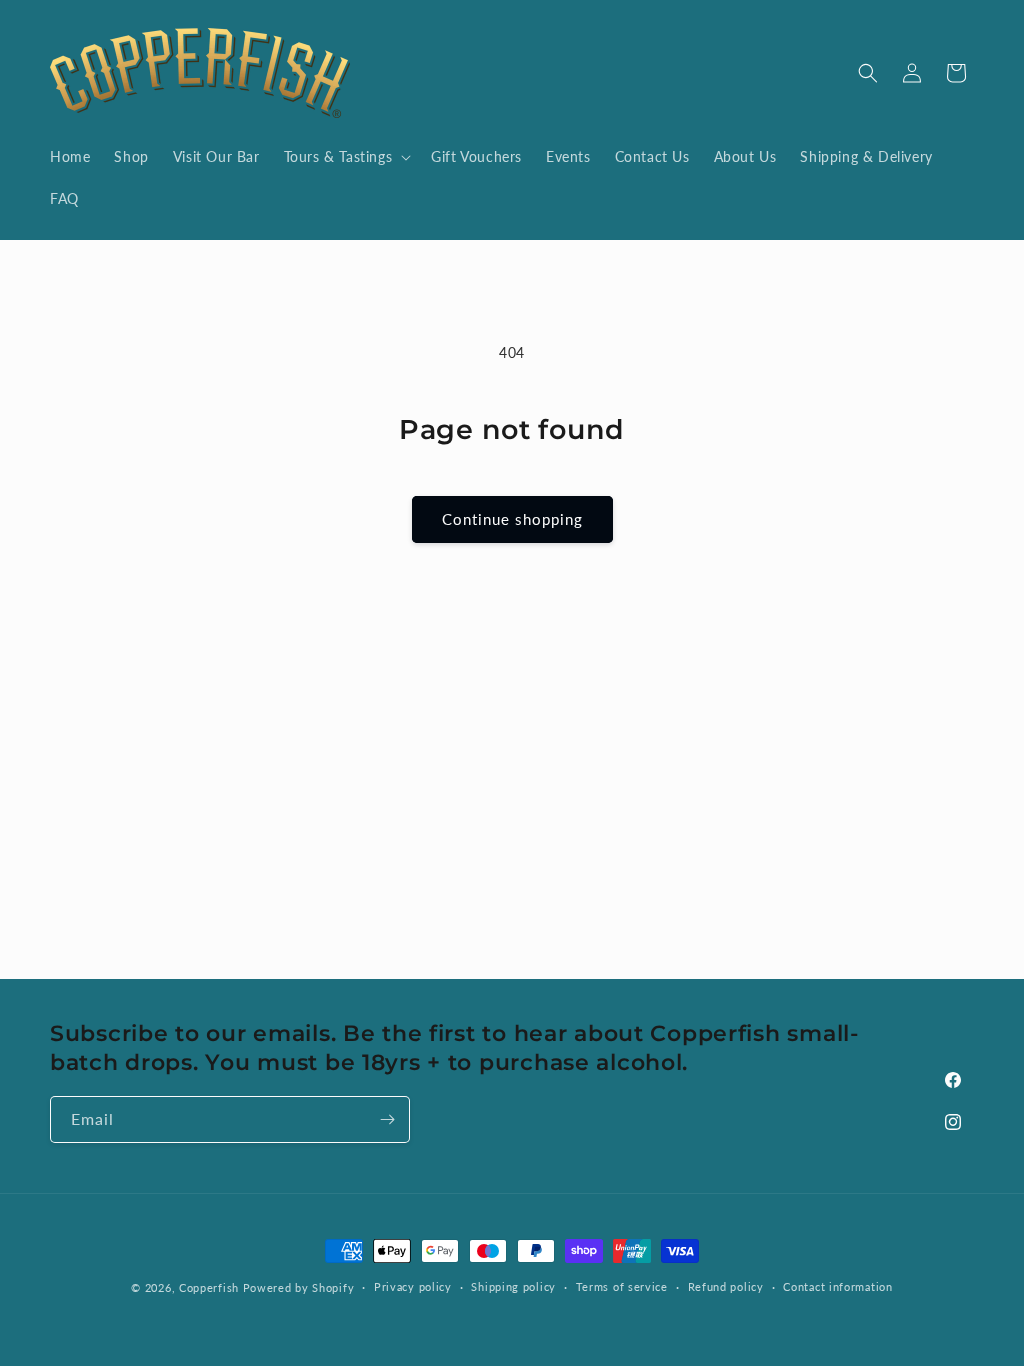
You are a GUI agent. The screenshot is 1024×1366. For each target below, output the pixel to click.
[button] (346, 157)
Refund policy (726, 1286)
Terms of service (622, 1286)
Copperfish (209, 1287)
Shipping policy (513, 1286)
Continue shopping (512, 519)
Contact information (837, 1286)
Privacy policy (413, 1286)
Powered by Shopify (299, 1287)
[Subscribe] (387, 1119)
